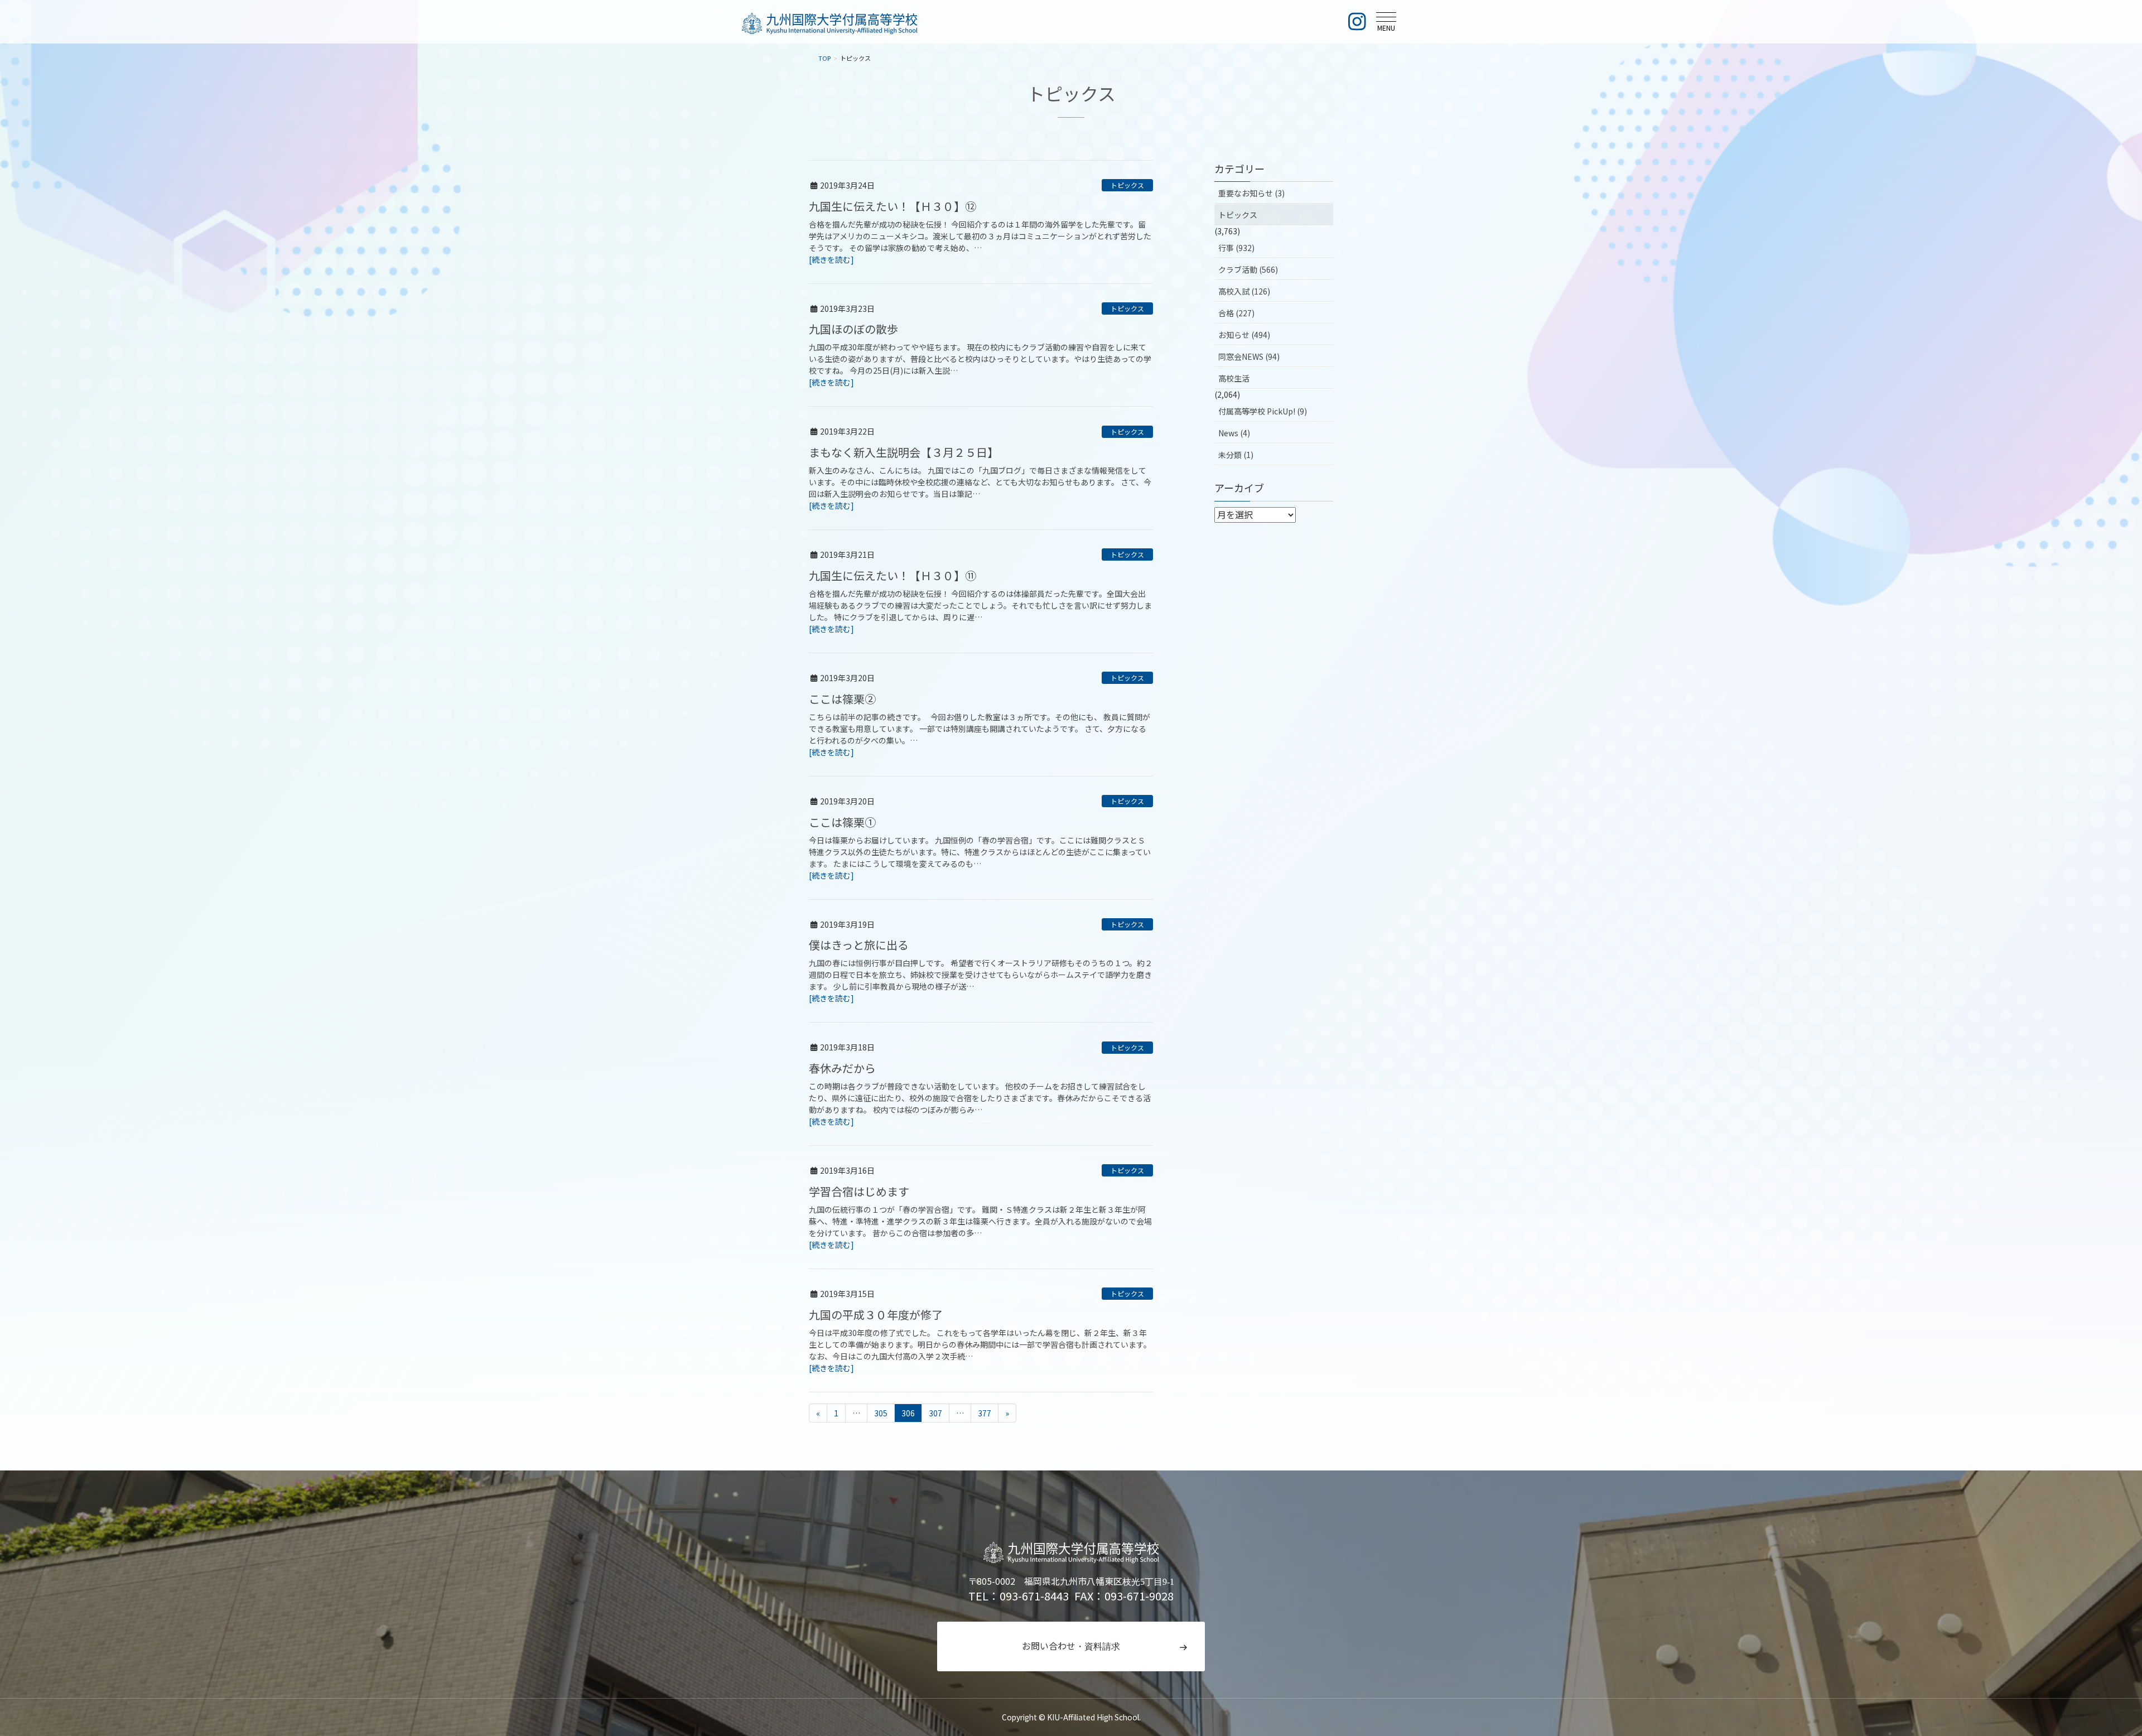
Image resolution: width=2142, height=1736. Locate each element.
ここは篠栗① (842, 822)
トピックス (1127, 185)
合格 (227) (1236, 313)
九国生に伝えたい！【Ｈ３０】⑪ (893, 575)
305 (881, 1413)
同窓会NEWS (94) (1249, 356)
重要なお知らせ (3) (1251, 193)
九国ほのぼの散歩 (853, 329)
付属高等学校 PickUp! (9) (1263, 411)
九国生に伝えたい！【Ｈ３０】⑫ (893, 206)
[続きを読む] (831, 259)
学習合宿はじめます (859, 1191)
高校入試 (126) (1244, 291)
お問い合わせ (1071, 1646)
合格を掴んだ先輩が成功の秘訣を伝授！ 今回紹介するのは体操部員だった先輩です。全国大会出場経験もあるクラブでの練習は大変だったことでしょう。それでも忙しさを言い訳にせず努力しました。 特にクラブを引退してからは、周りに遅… (980, 605)
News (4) (1234, 433)
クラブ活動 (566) (1248, 269)
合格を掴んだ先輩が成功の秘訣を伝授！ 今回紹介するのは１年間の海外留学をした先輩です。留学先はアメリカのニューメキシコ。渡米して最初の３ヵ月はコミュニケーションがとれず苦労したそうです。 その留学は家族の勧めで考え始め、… (980, 236)
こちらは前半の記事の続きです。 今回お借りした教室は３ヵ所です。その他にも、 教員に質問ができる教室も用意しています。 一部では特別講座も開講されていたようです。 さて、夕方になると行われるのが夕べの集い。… (980, 729)
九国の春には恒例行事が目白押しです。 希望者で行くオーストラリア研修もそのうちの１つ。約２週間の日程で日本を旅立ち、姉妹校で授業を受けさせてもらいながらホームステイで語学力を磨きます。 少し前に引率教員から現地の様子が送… (981, 975)
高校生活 (1234, 378)
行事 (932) (1236, 248)
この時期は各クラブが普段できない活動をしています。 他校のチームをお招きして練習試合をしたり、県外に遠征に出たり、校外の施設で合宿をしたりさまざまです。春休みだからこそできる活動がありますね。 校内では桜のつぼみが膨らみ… (980, 1098)
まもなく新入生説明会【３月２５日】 (904, 452)
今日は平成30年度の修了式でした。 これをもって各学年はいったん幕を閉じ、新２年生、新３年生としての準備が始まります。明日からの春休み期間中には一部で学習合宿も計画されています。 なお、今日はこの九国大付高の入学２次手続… (980, 1344)
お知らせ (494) (1244, 335)
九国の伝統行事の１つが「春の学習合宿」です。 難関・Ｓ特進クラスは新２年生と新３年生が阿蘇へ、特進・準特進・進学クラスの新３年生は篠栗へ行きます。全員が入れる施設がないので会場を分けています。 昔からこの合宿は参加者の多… (980, 1221)
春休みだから (842, 1068)
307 (935, 1413)
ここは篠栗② (842, 699)
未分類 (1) (1236, 455)
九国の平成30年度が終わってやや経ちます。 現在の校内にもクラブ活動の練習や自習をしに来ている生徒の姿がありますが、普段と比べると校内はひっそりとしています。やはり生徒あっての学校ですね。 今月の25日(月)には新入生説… (980, 359)
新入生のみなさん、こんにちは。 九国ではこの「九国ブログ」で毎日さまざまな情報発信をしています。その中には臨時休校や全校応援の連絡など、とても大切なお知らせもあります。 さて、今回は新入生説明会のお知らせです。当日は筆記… (980, 482)
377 (985, 1413)
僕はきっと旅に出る (859, 945)
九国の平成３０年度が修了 (876, 1315)
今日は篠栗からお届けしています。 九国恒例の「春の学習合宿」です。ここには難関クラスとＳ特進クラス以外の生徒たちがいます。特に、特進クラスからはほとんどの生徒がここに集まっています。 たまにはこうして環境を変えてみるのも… (980, 852)
